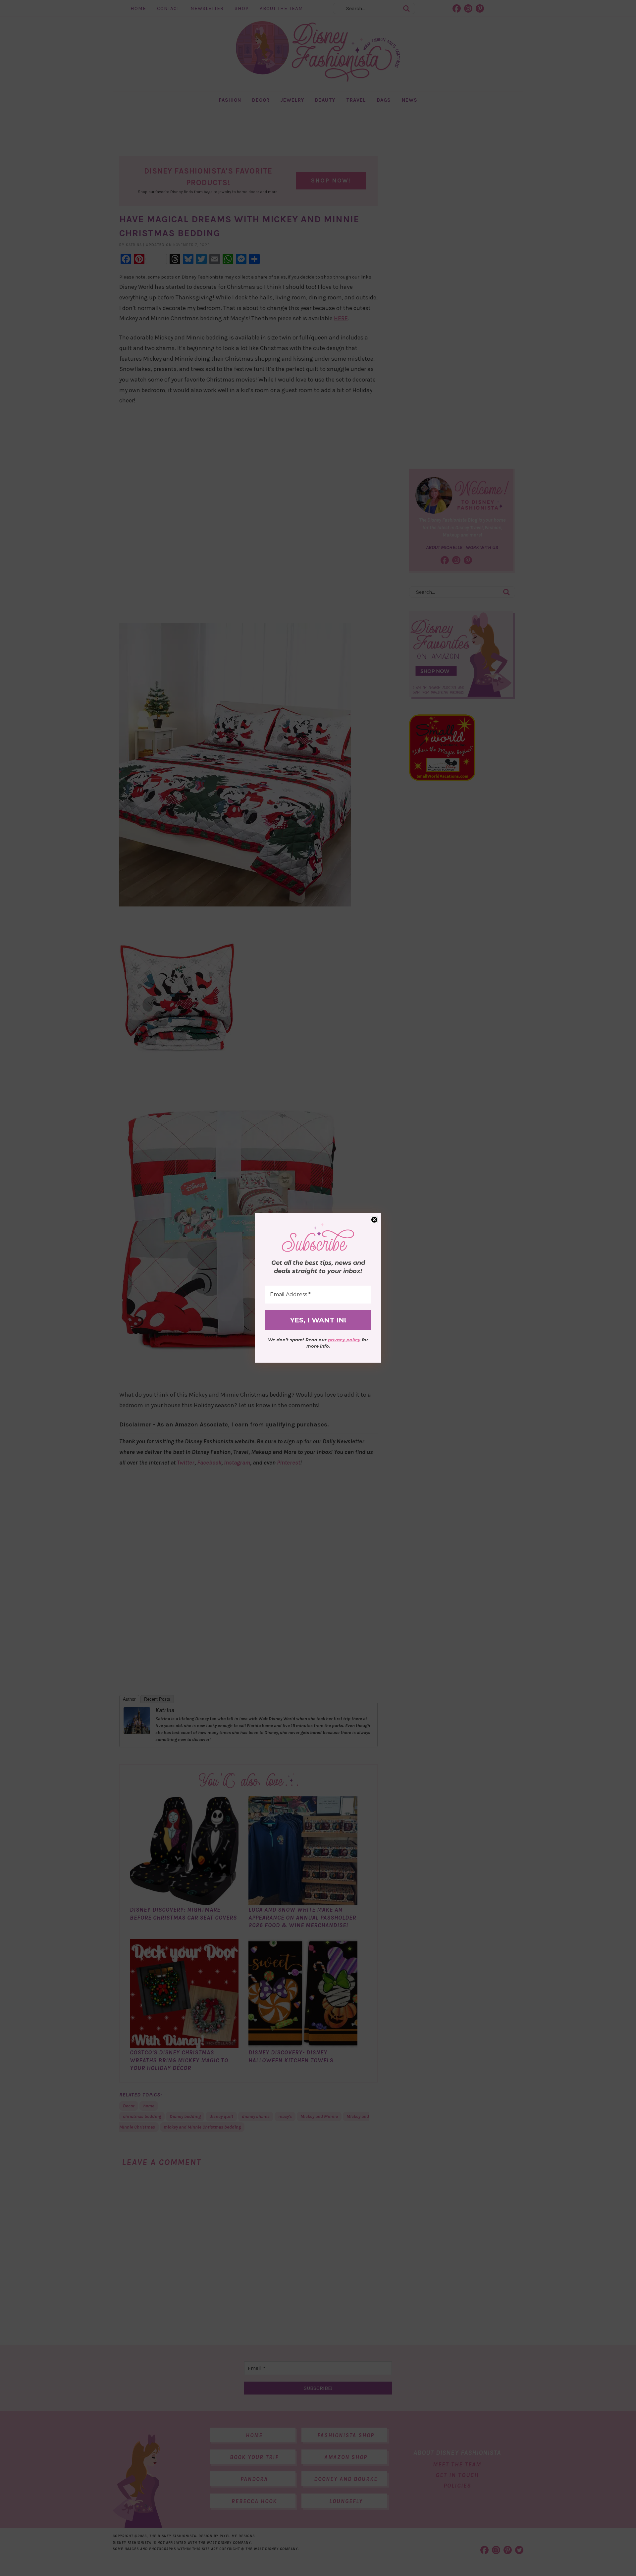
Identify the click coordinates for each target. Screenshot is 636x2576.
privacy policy (344, 1340)
